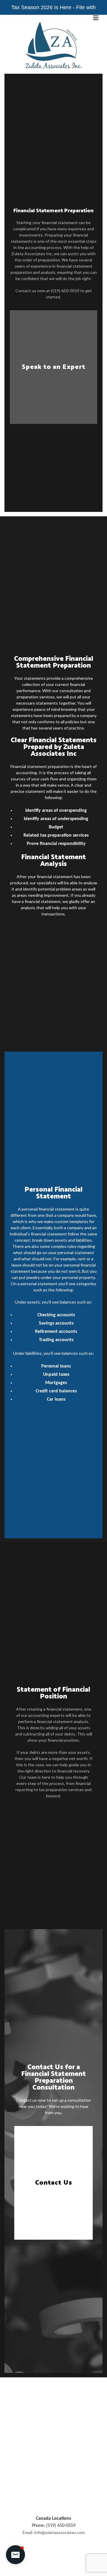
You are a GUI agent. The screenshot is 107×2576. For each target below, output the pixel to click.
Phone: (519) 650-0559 (54, 2526)
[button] (15, 2555)
